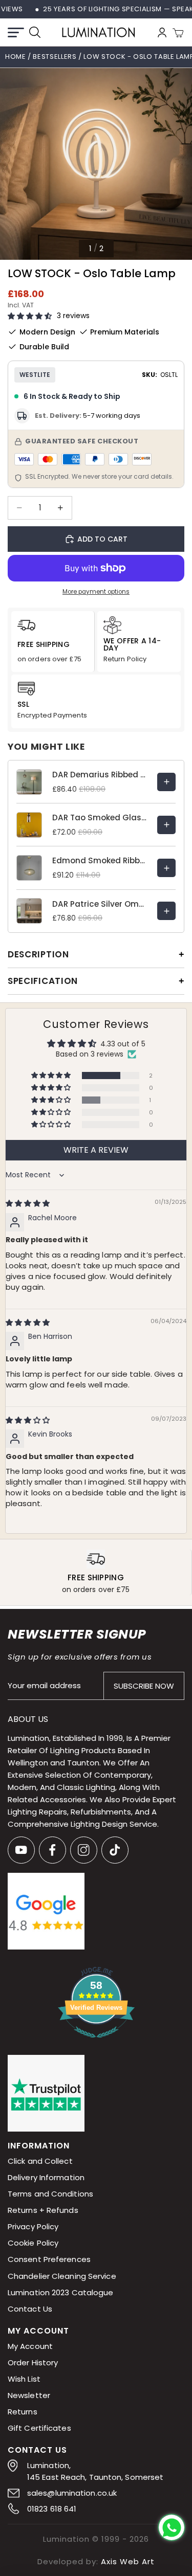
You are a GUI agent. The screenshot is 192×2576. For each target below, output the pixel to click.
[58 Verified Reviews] (96, 2043)
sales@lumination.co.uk (72, 2493)
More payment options (96, 592)
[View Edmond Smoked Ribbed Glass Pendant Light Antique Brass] (166, 868)
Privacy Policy (33, 2227)
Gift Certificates (39, 2428)
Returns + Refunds (43, 2211)
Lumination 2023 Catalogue (61, 2292)
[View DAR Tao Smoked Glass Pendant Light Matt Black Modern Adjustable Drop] (166, 825)
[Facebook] (52, 1850)
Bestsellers (56, 57)
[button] (30, 316)
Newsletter (29, 2395)
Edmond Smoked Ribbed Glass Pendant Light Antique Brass (100, 860)
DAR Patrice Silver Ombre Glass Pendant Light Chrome (100, 904)
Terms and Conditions (50, 2194)
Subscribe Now (144, 1686)
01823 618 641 (52, 2509)
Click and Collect (40, 2161)
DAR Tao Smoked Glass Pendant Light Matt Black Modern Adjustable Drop (100, 817)
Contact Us (30, 2309)
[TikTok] (115, 1850)
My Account (30, 2346)
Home (16, 57)
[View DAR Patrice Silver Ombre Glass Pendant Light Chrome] (166, 911)
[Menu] (16, 32)
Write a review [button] (96, 1150)
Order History (33, 2362)
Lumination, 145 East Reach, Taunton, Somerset (95, 2471)
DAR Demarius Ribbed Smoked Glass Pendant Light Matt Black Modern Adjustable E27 (100, 775)
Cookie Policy (33, 2243)
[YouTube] (21, 1850)
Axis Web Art (128, 2561)
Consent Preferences (49, 2260)
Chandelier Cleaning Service (62, 2276)
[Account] (162, 32)
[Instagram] (84, 1850)
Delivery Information (46, 2178)
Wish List (24, 2379)
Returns (23, 2412)
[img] (28, 1203)
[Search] (35, 32)
